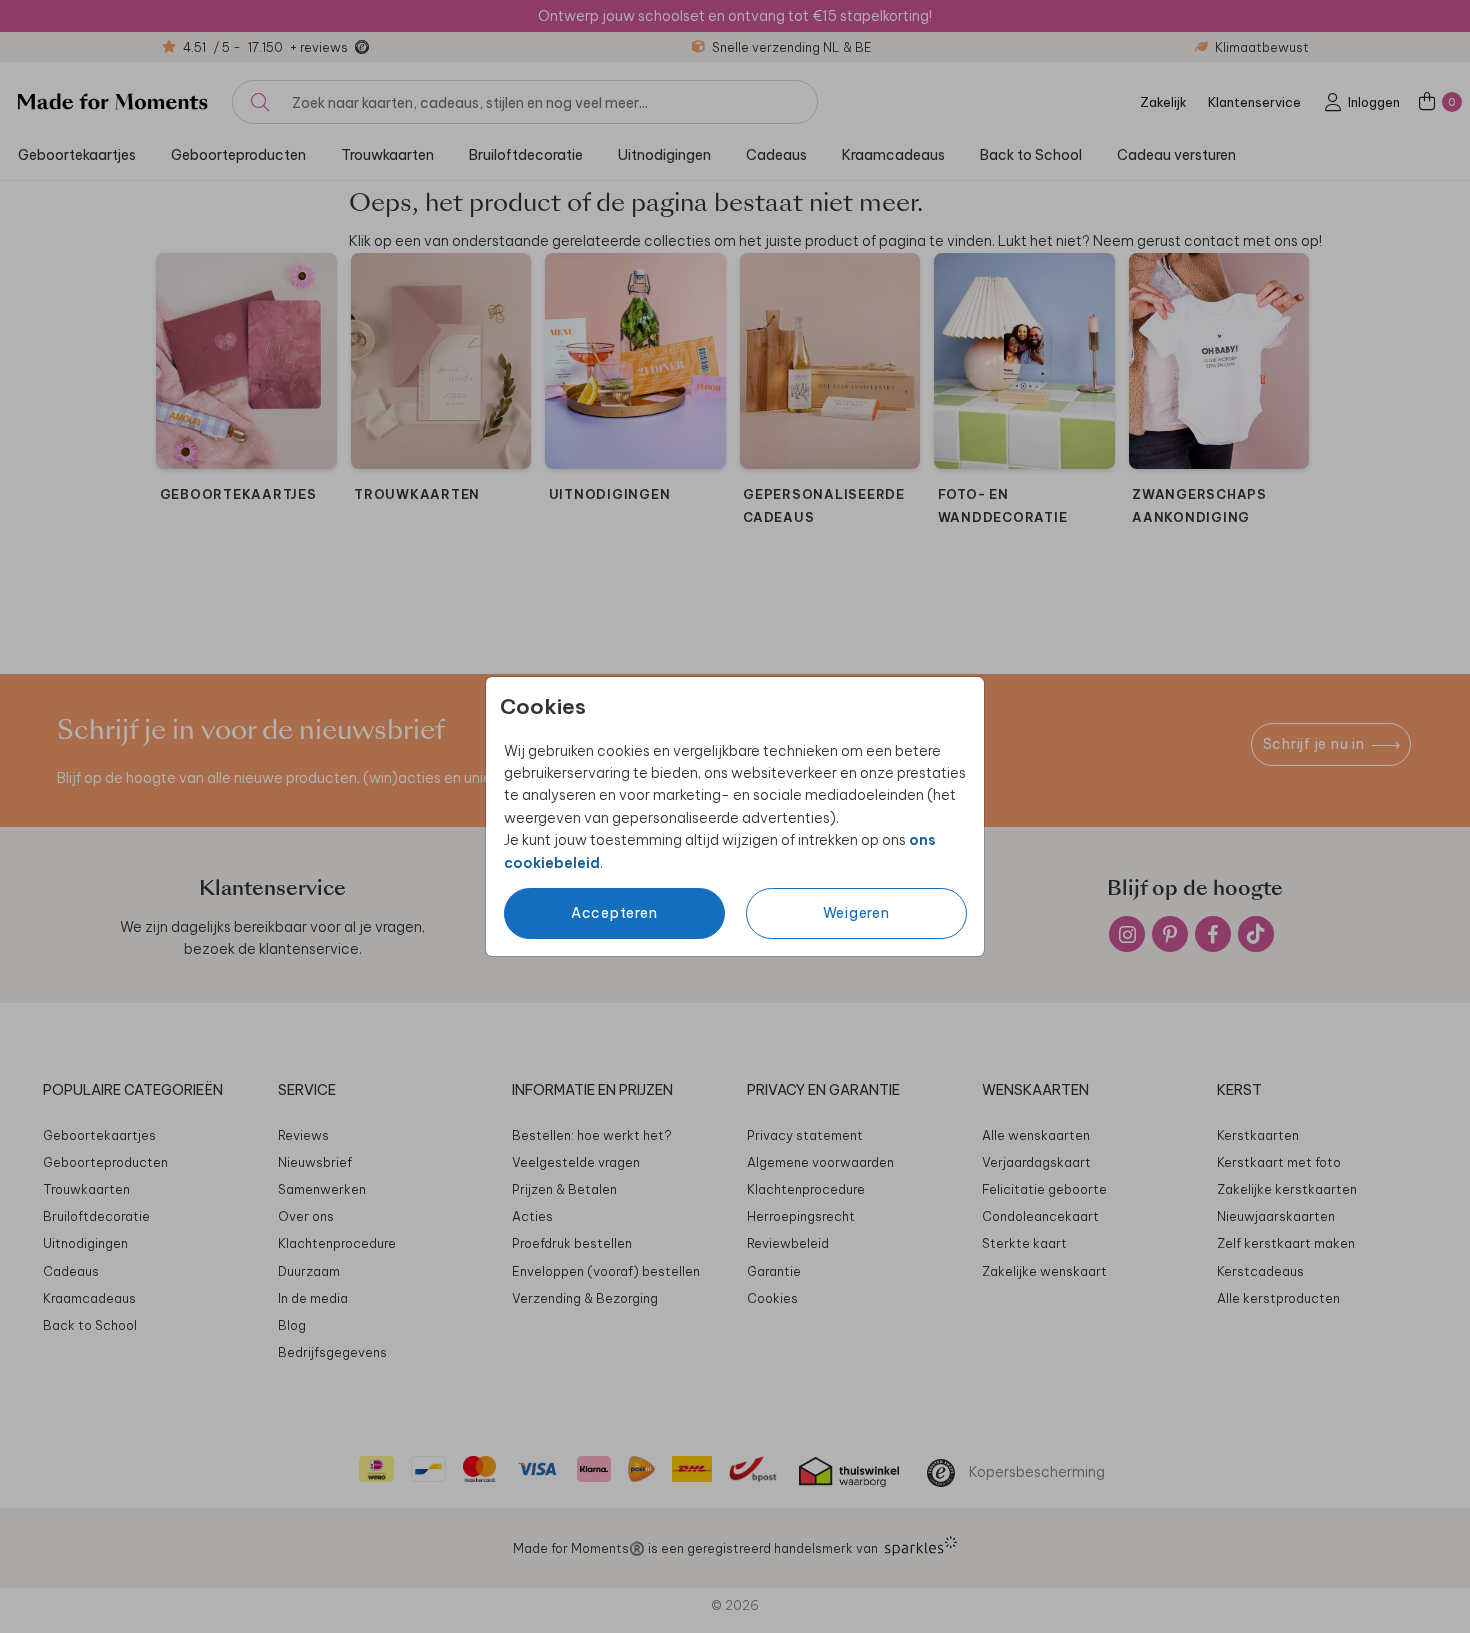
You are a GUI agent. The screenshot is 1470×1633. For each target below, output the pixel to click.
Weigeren (856, 913)
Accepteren (614, 913)
